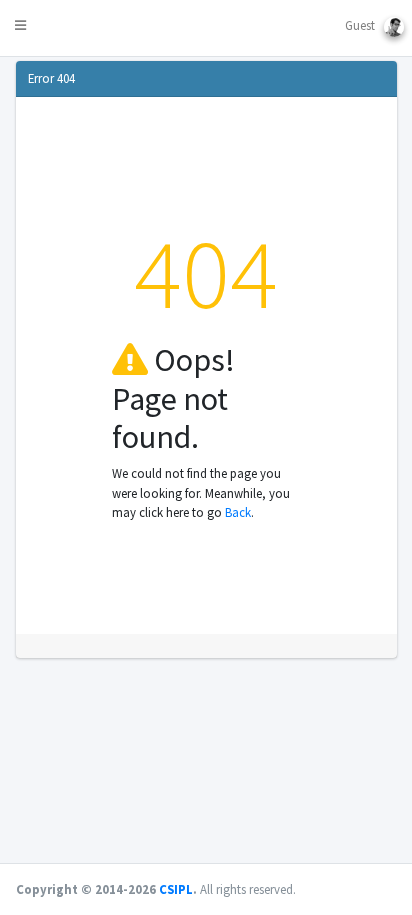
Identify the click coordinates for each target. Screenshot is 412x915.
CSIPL (176, 889)
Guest (364, 25)
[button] (17, 28)
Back (238, 512)
